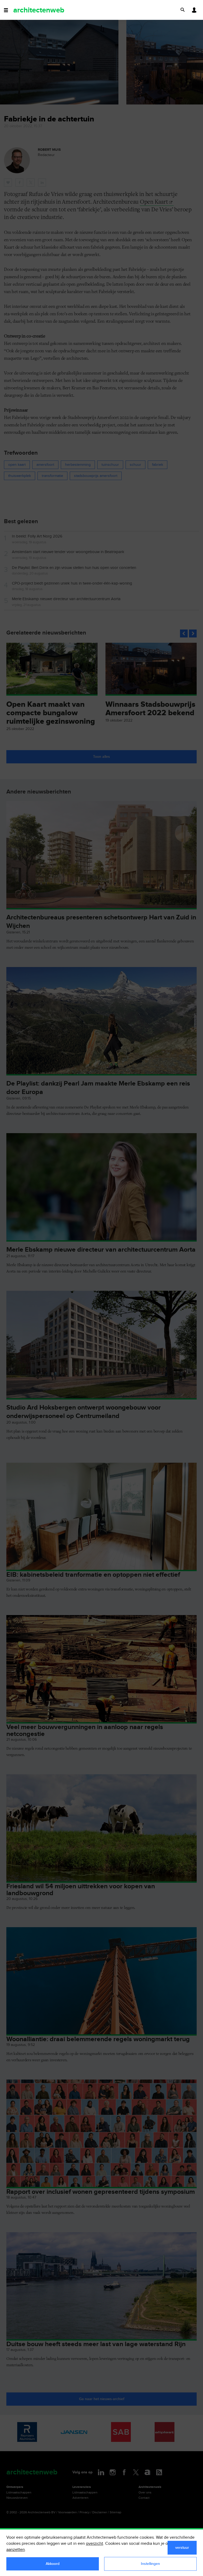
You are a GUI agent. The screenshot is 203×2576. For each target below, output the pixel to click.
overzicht (94, 2544)
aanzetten (16, 2550)
